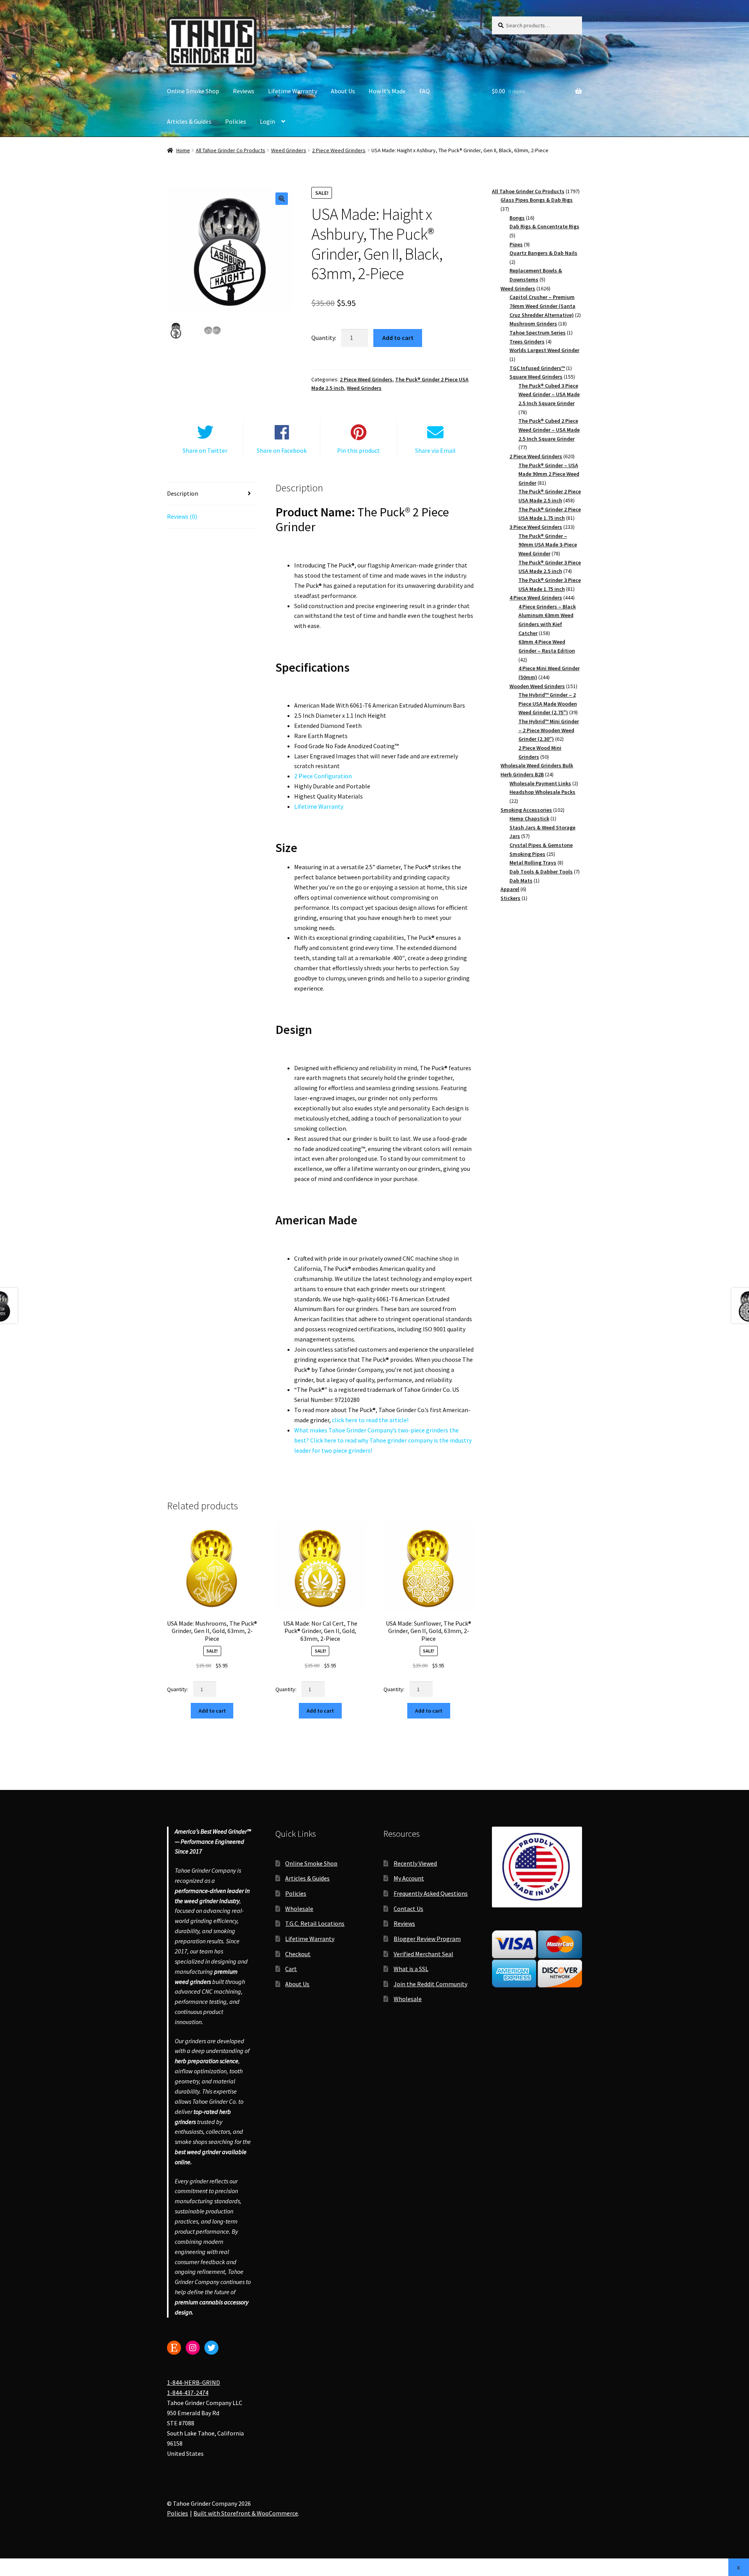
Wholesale (299, 1909)
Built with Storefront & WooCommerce (246, 2514)
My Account (409, 1878)
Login (267, 121)
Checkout (298, 1954)
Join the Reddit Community (430, 1984)
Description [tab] (183, 493)
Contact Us (408, 1909)
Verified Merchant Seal (423, 1954)
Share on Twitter (205, 450)
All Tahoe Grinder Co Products (231, 150)
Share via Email (435, 450)
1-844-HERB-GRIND (193, 2383)
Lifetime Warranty (293, 91)
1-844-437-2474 (188, 2393)
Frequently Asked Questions (431, 1893)
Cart (291, 1969)
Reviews (244, 91)
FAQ (425, 91)
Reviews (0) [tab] (182, 516)
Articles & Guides (189, 121)
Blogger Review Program (427, 1939)
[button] (282, 199)
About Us (343, 91)
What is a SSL (411, 1969)
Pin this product (359, 450)
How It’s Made (387, 91)
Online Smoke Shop (193, 91)
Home (183, 150)
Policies (236, 121)
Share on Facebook (282, 450)
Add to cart (398, 338)
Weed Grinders (289, 150)
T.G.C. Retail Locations (315, 1923)
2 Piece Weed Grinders (339, 150)
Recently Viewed (415, 1863)
